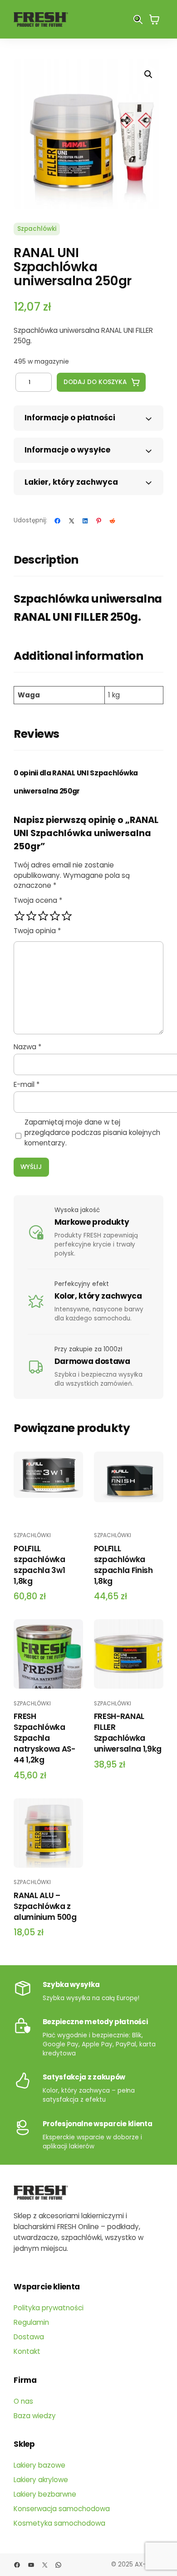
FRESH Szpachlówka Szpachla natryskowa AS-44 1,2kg (44, 1738)
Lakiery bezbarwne (45, 2494)
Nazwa (27, 1047)
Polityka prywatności (49, 2308)
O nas (23, 2401)
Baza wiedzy (35, 2416)
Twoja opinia (37, 931)
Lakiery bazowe (39, 2465)
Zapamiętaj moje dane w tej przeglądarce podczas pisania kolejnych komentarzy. (92, 1132)
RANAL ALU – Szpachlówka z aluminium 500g (45, 1906)
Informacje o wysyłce (67, 450)
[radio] (20, 916)
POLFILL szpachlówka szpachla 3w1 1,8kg (39, 1565)
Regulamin (31, 2322)
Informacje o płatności (70, 418)
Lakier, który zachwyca (71, 482)
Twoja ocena (38, 900)
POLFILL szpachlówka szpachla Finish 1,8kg (123, 1565)
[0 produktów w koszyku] (154, 19)
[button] (148, 74)
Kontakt (27, 2351)
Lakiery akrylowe (41, 2480)
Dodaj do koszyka (95, 382)
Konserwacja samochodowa (62, 2509)
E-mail (27, 1084)
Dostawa (29, 2337)
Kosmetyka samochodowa (59, 2523)
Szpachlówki (37, 229)
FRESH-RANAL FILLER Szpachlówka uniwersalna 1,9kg (128, 1733)
